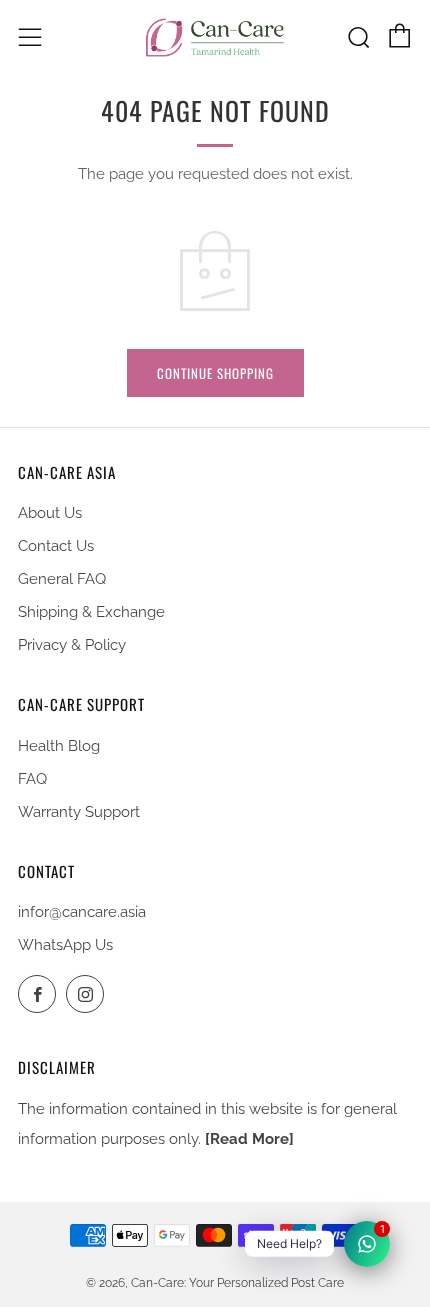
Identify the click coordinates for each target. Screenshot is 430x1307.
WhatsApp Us (65, 945)
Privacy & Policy (72, 645)
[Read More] (249, 1139)
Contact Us (56, 546)
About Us (50, 513)
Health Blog (59, 746)
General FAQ (62, 579)
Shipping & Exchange (91, 612)
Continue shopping (215, 373)
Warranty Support (79, 812)
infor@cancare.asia (82, 912)
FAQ (32, 779)
